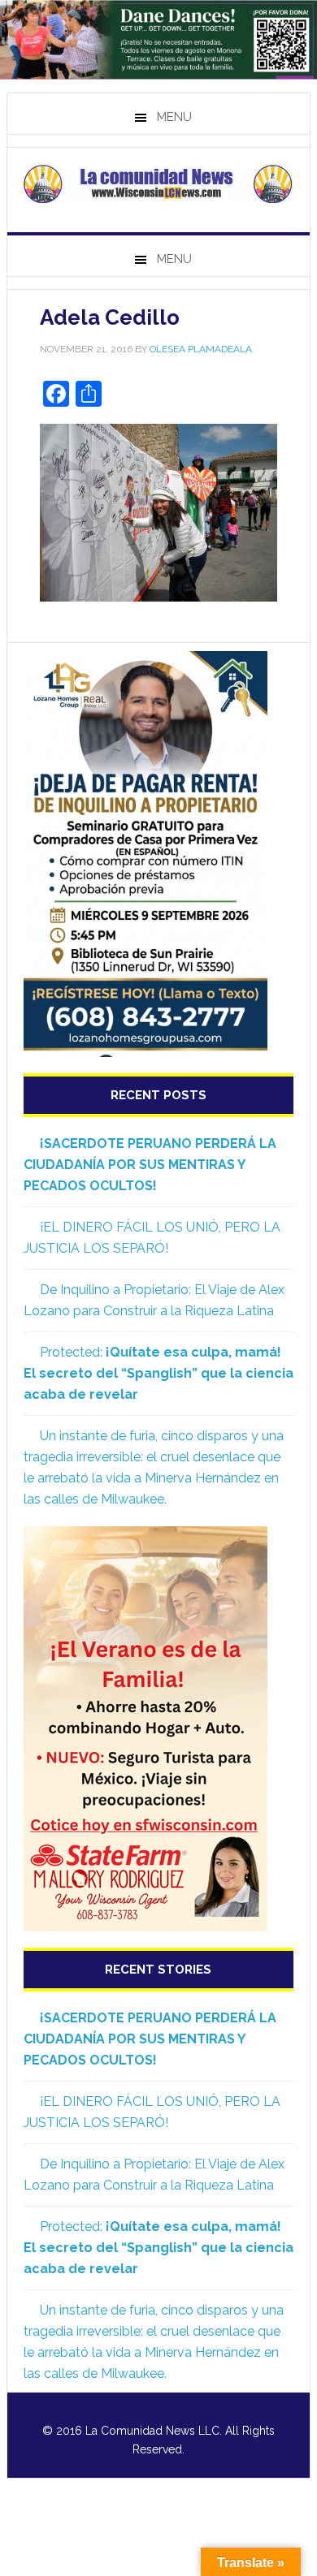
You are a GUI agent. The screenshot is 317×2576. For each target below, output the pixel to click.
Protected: (158, 1373)
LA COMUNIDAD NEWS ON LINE (158, 183)
